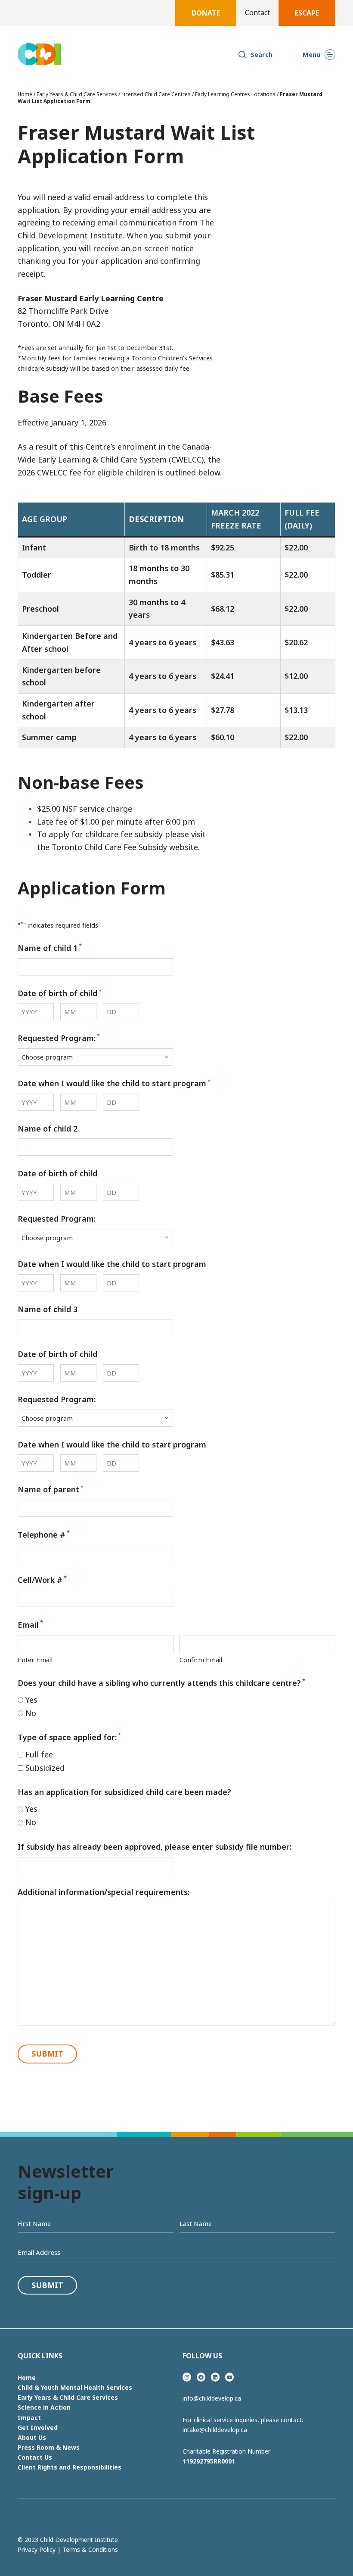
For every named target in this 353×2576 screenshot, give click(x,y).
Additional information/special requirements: (104, 1892)
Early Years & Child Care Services (77, 94)
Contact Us (35, 2457)
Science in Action (44, 2407)
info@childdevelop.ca (212, 2398)
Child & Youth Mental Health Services (75, 2387)
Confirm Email (201, 1660)
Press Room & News (49, 2447)
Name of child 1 (50, 947)
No (31, 1713)
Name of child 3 (48, 1309)
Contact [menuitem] (257, 13)
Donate (206, 13)
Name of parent (51, 1489)
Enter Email (35, 1660)
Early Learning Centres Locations (235, 94)
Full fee (39, 1754)
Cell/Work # (42, 1579)
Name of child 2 (48, 1129)
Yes (31, 1700)
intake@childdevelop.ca (215, 2430)
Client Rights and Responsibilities (70, 2467)
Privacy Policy (37, 2549)
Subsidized (45, 1768)
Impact (29, 2418)
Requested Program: (59, 1038)
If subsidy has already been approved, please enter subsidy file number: (155, 1847)
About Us (32, 2437)
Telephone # (44, 1534)
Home (25, 94)
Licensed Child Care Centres (156, 94)
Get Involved (38, 2428)
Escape (307, 13)
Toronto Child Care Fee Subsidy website (125, 847)
